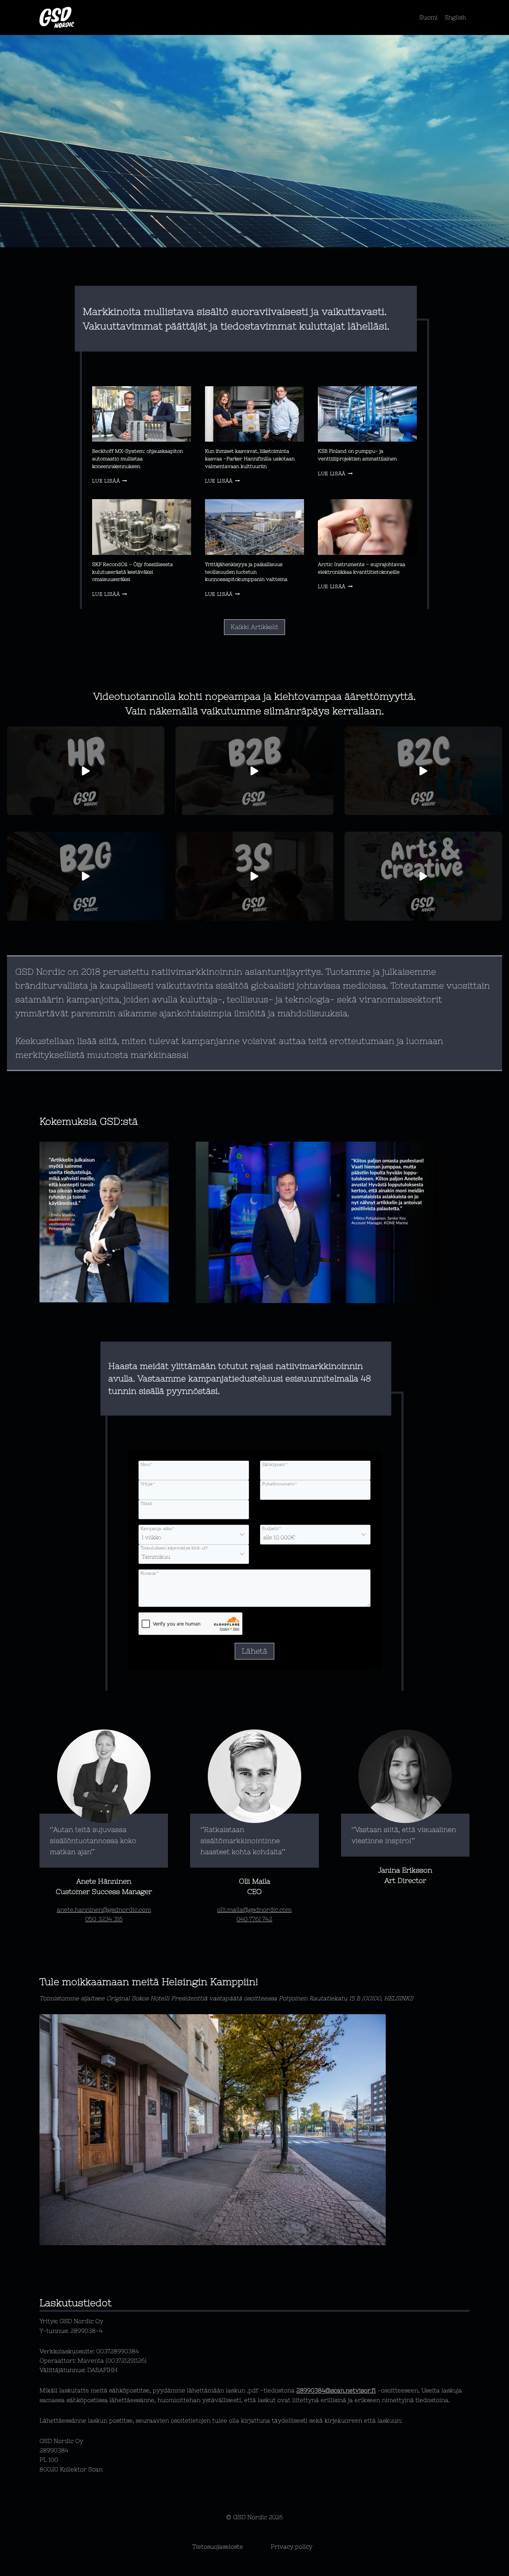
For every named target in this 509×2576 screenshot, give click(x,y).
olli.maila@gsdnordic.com (254, 1910)
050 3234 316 (104, 1919)
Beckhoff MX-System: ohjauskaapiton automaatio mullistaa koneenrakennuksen (137, 458)
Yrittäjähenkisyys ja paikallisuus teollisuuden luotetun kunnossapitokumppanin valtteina (246, 572)
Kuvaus (149, 1573)
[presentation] (142, 414)
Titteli (146, 1503)
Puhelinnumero (279, 1484)
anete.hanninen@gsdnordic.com (104, 1910)
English (456, 17)
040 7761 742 (254, 1919)
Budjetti (271, 1528)
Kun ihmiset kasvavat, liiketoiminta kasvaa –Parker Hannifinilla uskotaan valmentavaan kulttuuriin (250, 458)
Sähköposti (275, 1464)
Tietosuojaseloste (218, 2547)
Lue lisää (108, 481)
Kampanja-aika (157, 1528)
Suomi (428, 17)
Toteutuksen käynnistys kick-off (174, 1548)
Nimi (146, 1464)
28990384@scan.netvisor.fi (336, 2390)
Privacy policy (292, 2547)
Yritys (148, 1484)
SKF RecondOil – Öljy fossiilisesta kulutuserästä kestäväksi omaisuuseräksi (132, 572)
